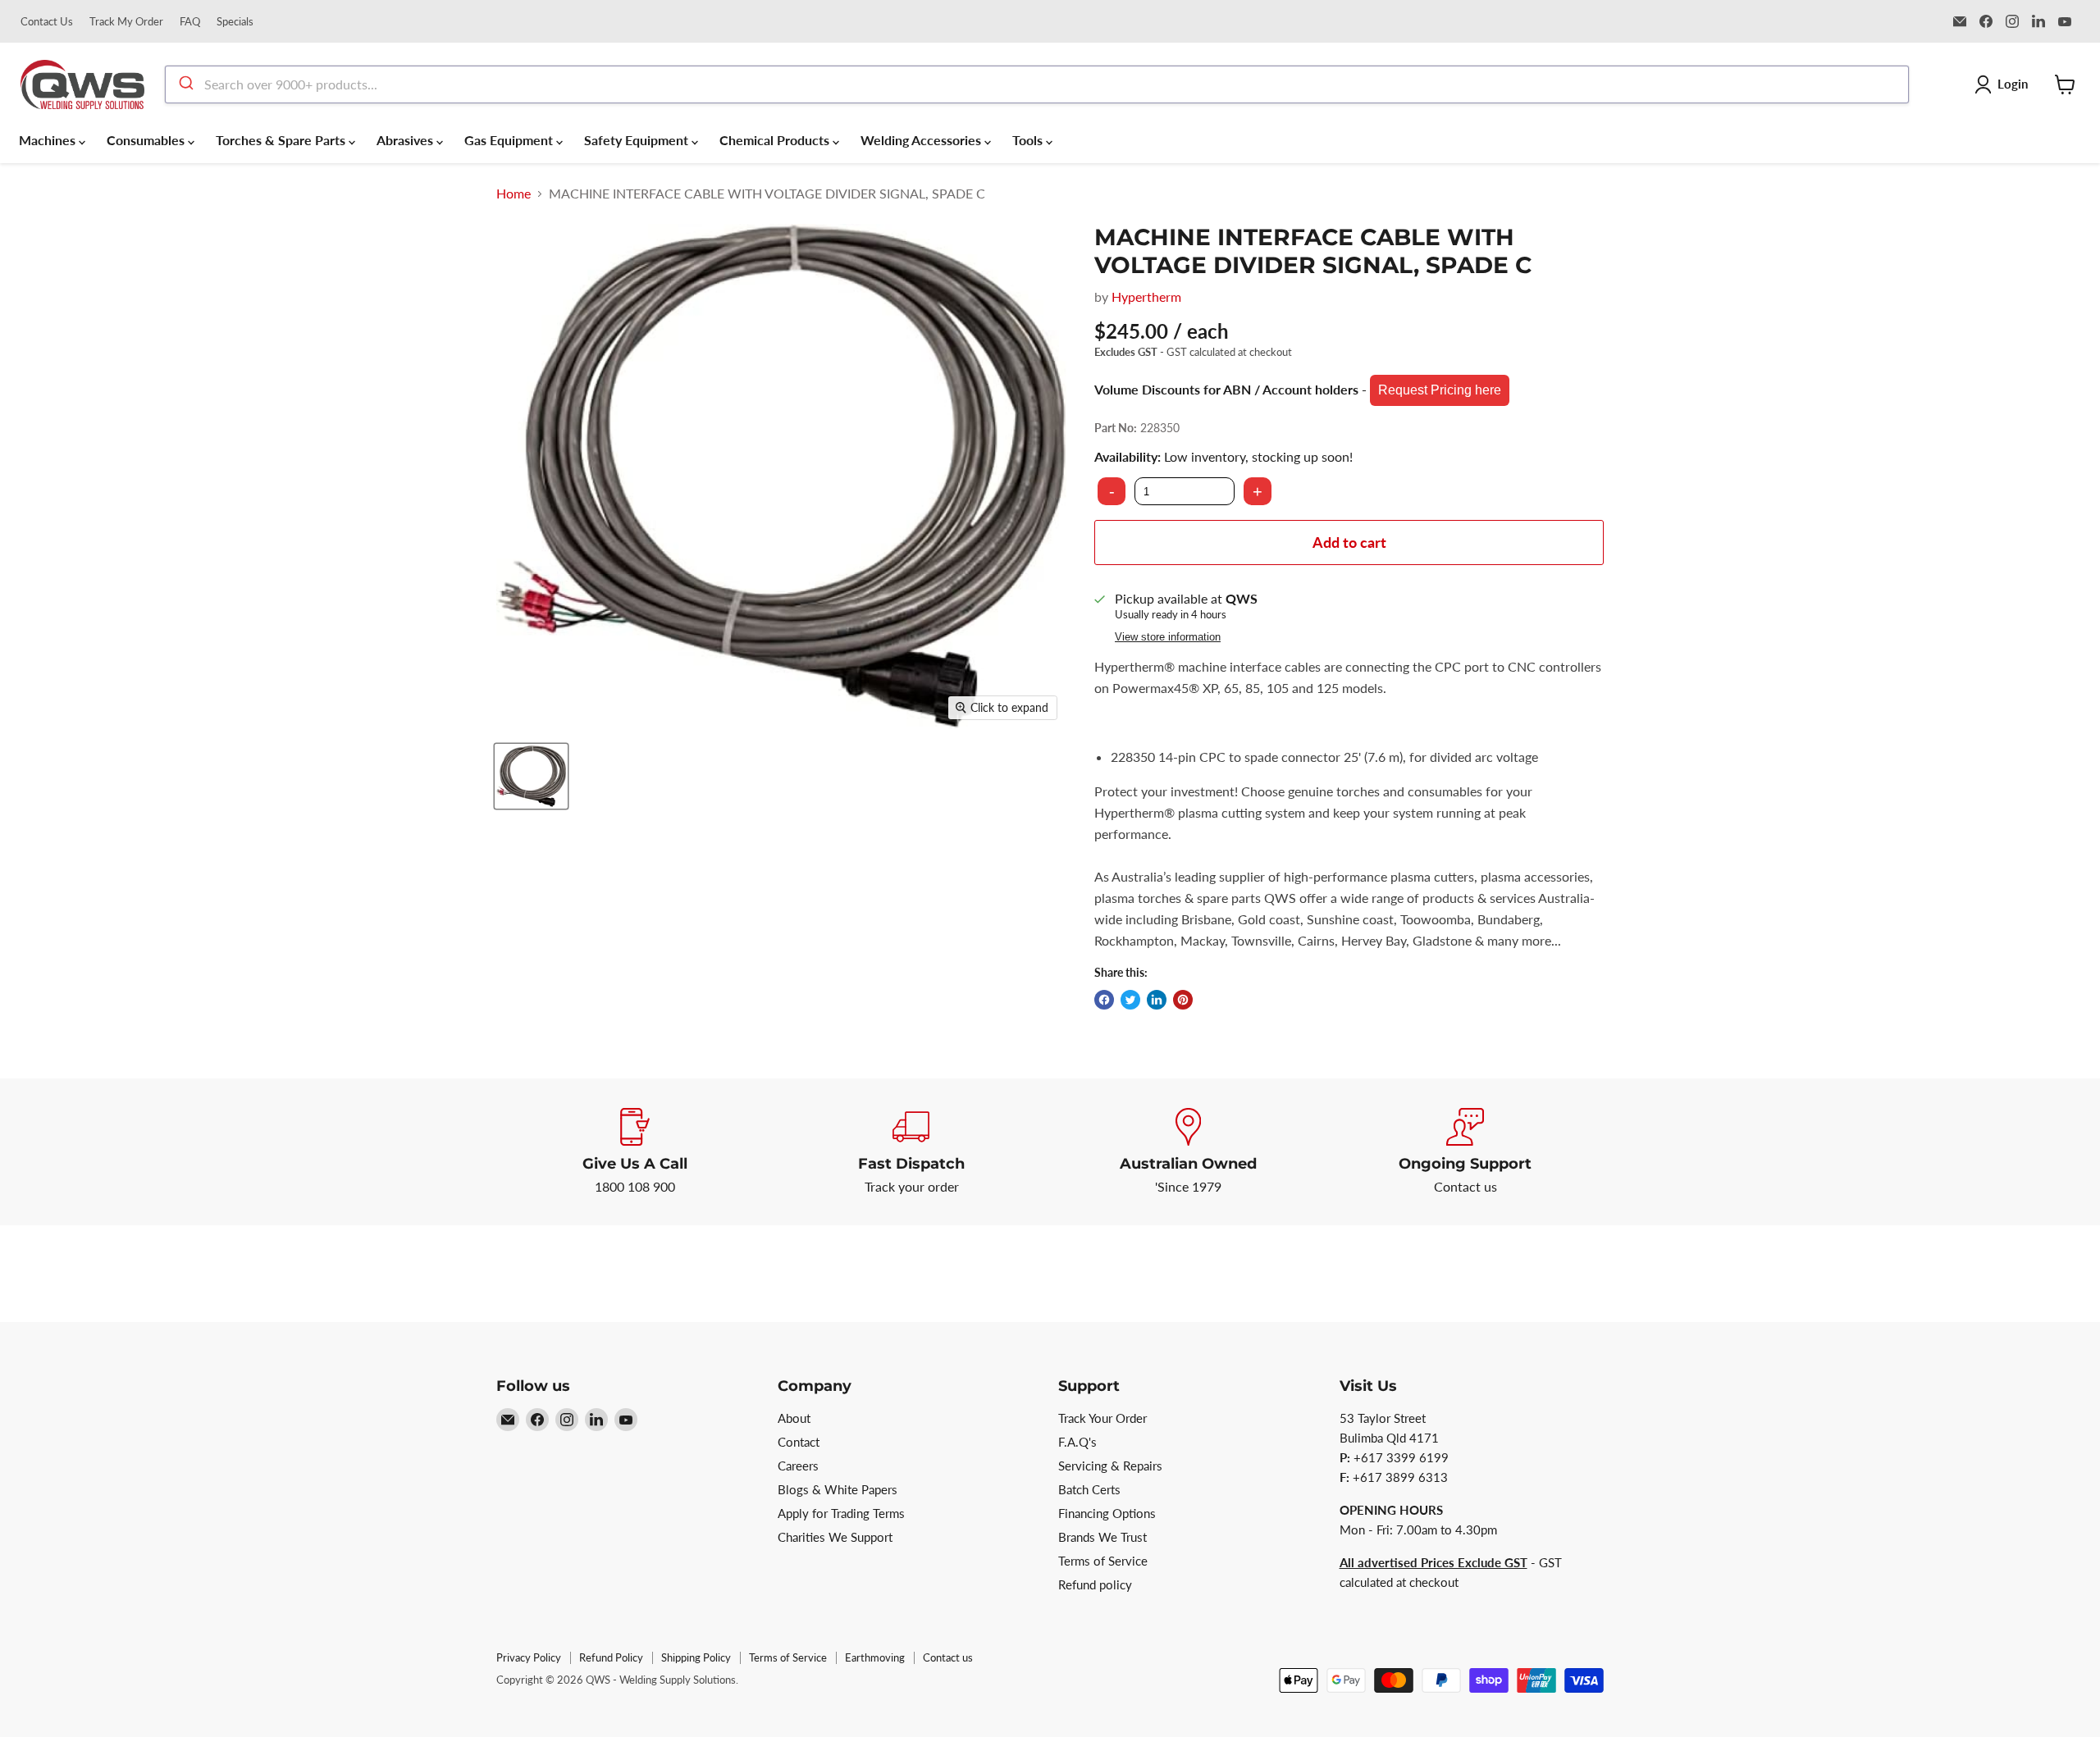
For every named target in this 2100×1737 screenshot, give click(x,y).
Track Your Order (1102, 1418)
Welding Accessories (922, 140)
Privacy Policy (529, 1657)
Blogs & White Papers (838, 1489)
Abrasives (406, 140)
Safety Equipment (638, 140)
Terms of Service (1103, 1561)
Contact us (948, 1657)
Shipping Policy (696, 1657)
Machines (49, 140)
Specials (235, 22)
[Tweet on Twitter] (1130, 1000)
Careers (798, 1466)
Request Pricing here (1440, 390)
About (794, 1418)
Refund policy (1095, 1584)
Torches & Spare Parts (282, 140)
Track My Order (126, 22)
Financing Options (1107, 1513)
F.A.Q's (1077, 1442)
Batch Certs (1089, 1489)
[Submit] (185, 84)
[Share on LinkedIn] (1157, 1000)
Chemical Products (776, 140)
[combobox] (1037, 84)
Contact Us (47, 22)
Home (514, 194)
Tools (1029, 140)
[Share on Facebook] (1104, 1000)
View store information (1168, 637)
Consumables (147, 140)
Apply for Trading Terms (841, 1513)
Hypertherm (1146, 296)
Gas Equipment (510, 140)
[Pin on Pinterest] (1183, 1000)
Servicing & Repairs (1110, 1466)
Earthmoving (875, 1657)
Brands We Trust (1102, 1537)
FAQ (190, 22)
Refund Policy (611, 1657)
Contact (799, 1442)
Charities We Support (835, 1537)
